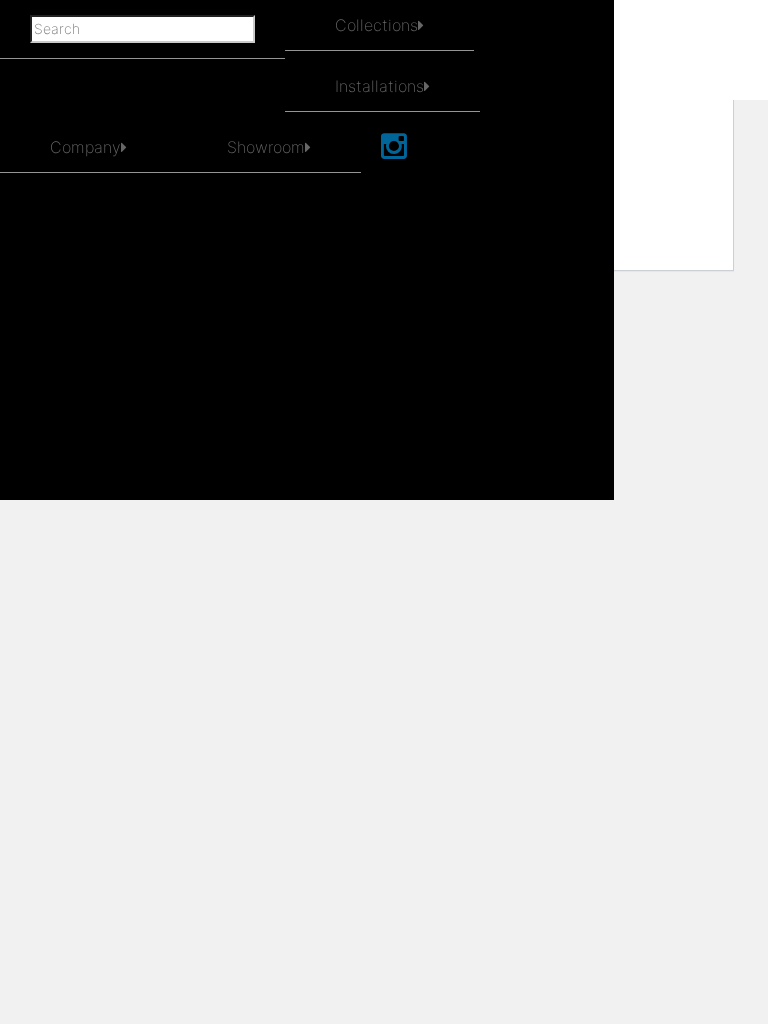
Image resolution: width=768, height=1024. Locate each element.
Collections (376, 25)
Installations (379, 86)
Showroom (266, 147)
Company (85, 147)
